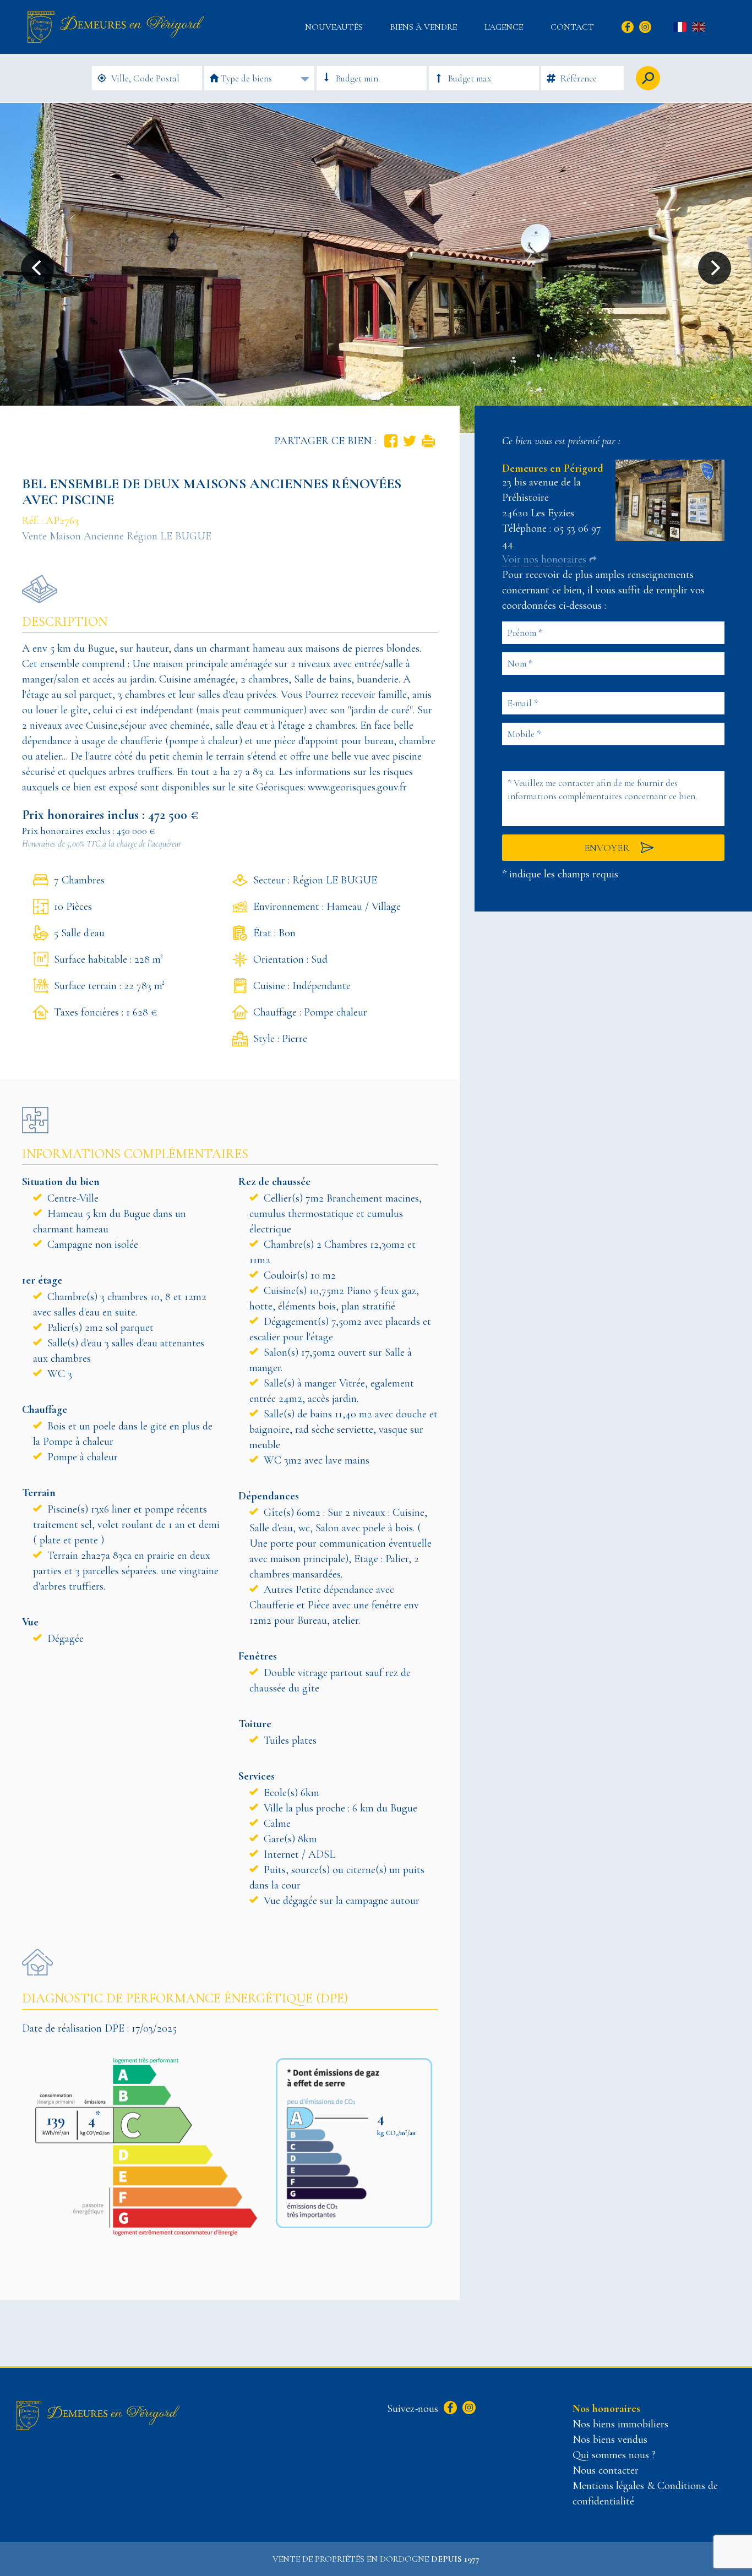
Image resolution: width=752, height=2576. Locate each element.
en (699, 28)
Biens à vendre (424, 27)
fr (680, 28)
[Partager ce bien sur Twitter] (410, 441)
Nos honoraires (606, 2409)
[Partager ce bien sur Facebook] (391, 441)
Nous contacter (606, 2470)
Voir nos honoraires (544, 559)
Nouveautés (334, 27)
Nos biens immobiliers (620, 2424)
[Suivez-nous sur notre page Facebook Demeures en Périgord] (449, 2409)
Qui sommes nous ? (614, 2455)
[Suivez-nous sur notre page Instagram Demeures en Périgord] (468, 2409)
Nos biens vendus (610, 2439)
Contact (572, 27)
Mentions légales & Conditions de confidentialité (645, 2493)
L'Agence (504, 27)
